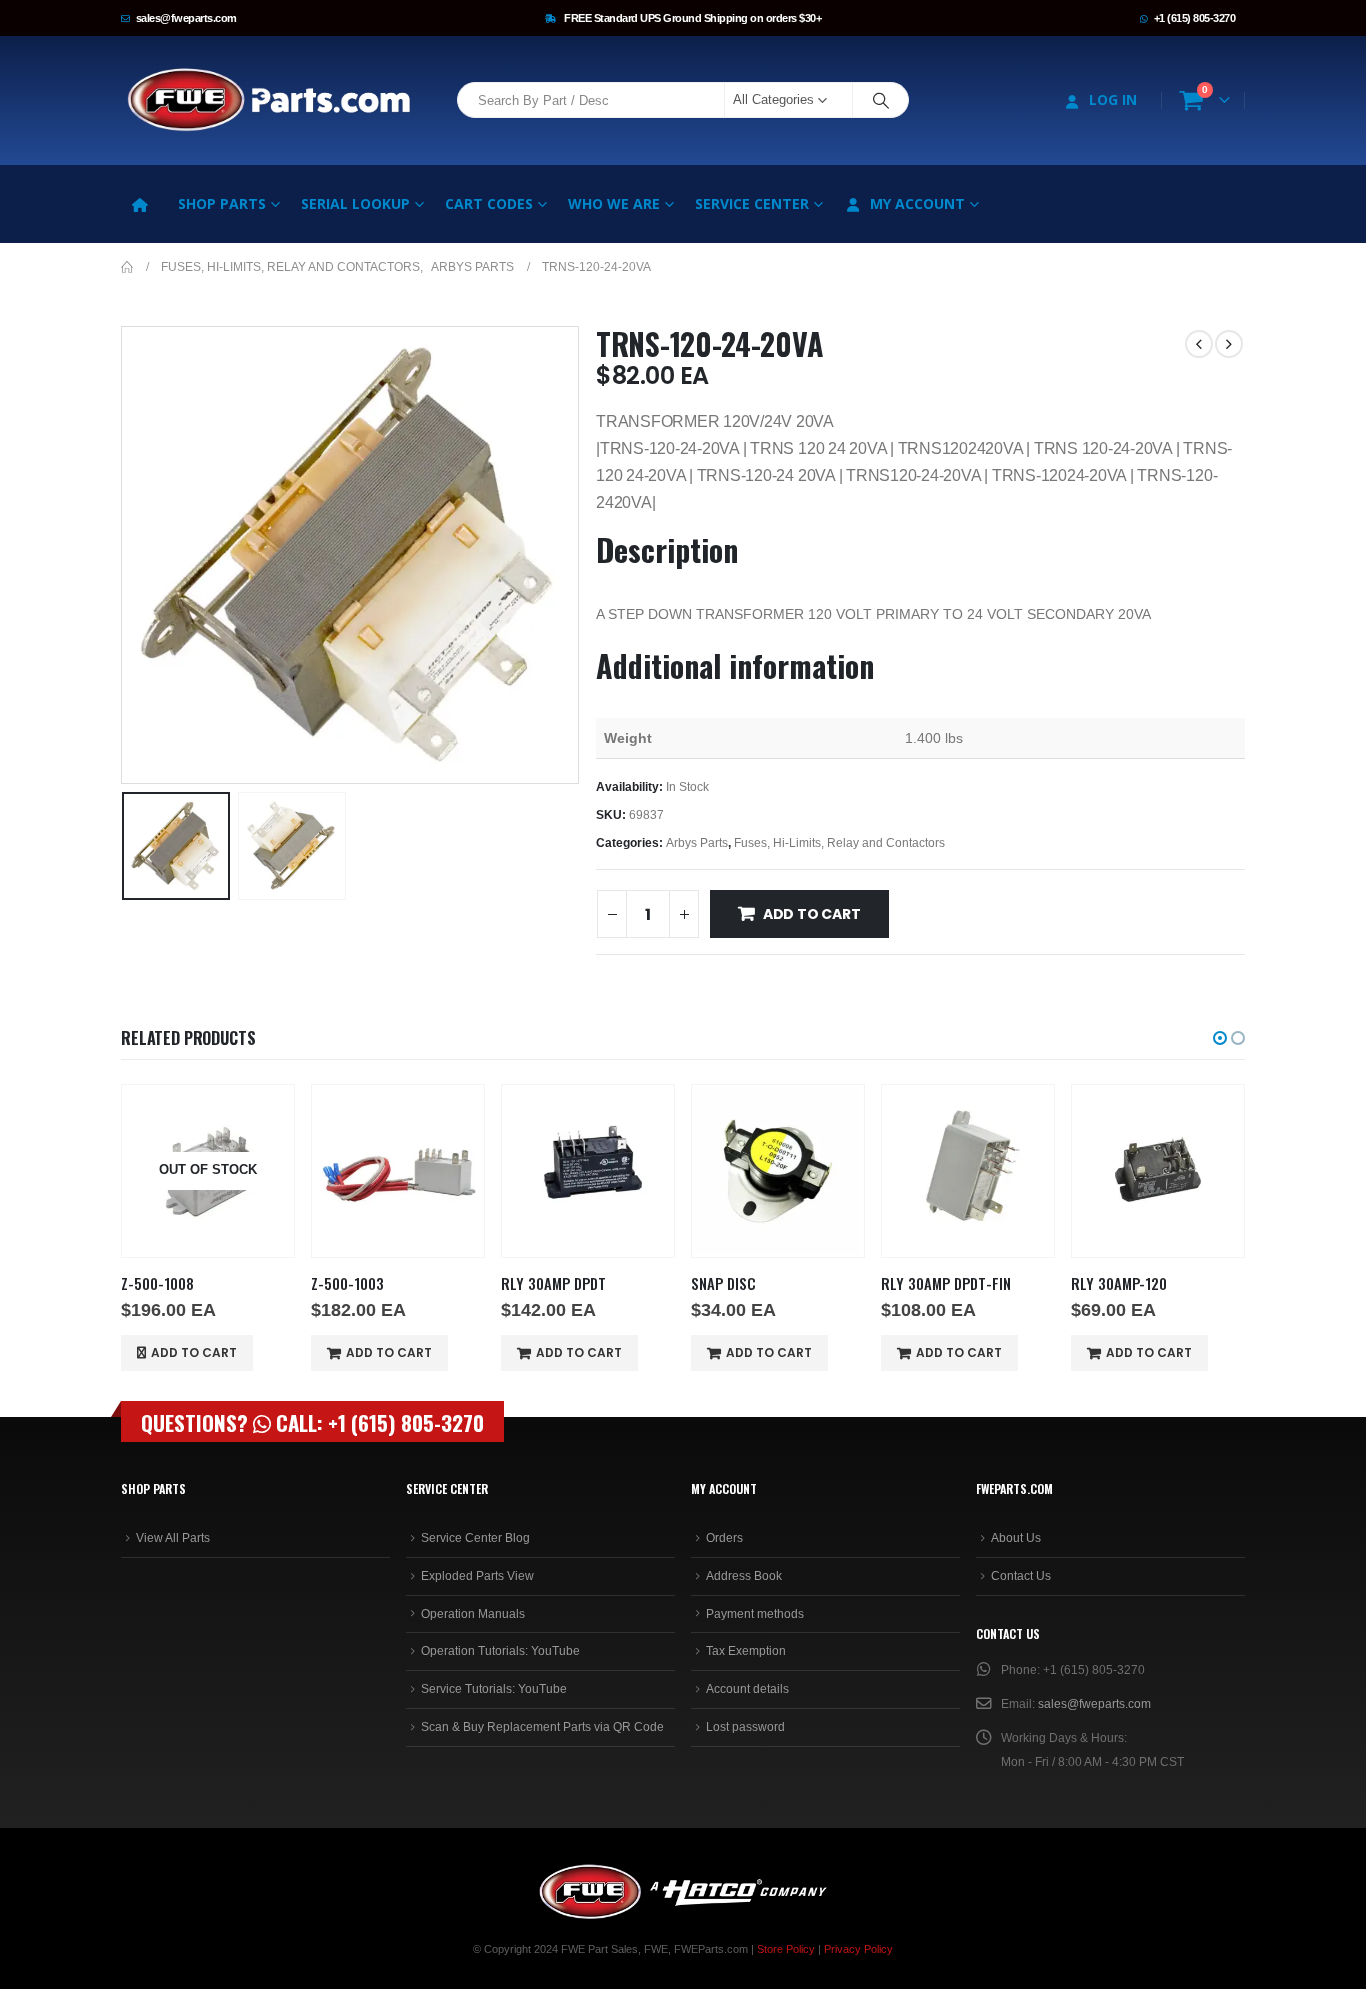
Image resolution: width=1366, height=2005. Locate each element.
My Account (917, 203)
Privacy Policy (858, 1949)
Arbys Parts (697, 843)
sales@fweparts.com (186, 18)
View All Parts (173, 1538)
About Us (1016, 1538)
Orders (724, 1538)
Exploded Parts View (477, 1576)
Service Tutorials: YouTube (494, 1689)
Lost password (745, 1727)
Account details (747, 1689)
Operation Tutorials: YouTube (500, 1651)
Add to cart (812, 914)
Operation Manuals (473, 1614)
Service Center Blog (475, 1538)
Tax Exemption (746, 1651)
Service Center (752, 203)
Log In (1113, 99)
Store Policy (786, 1949)
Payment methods (755, 1614)
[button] (126, 555)
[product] (398, 1171)
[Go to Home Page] (127, 267)
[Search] (881, 100)
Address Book (744, 1576)
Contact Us (1021, 1576)
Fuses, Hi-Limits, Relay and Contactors (839, 843)
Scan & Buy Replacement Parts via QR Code (542, 1727)
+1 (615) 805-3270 (1195, 18)
